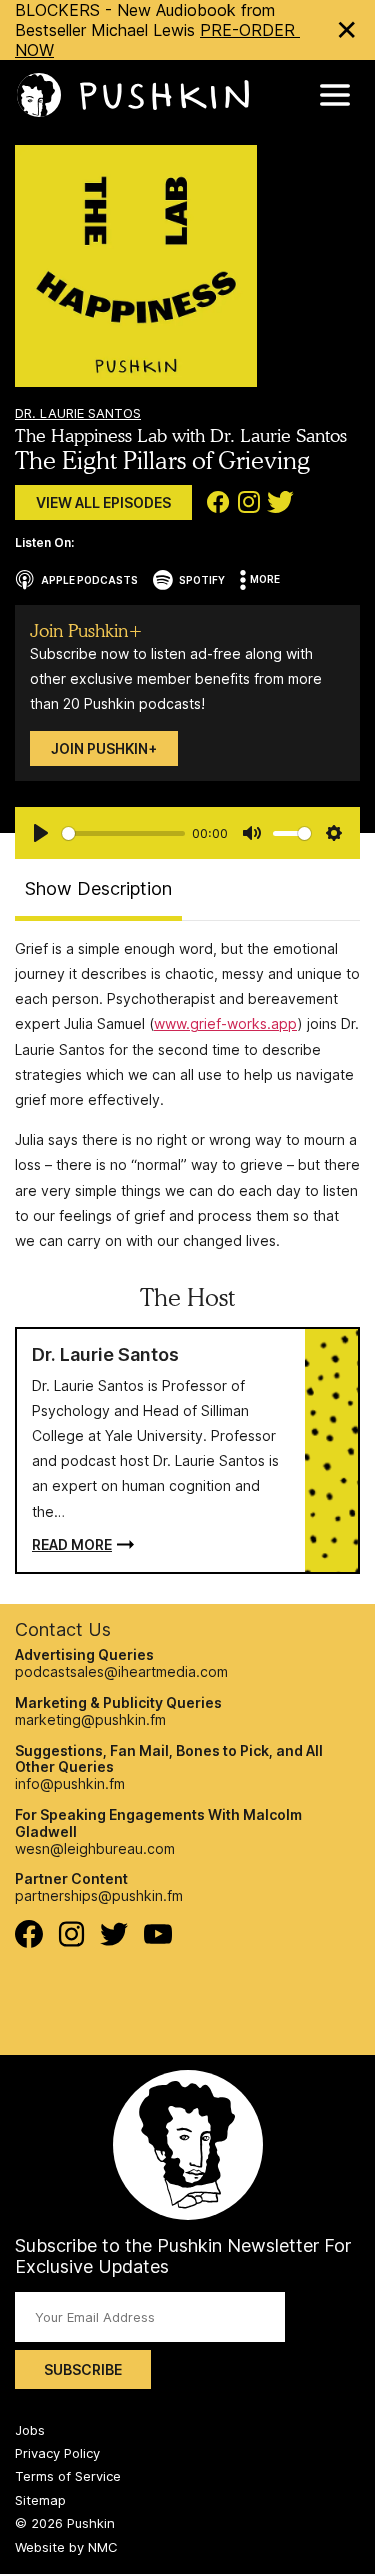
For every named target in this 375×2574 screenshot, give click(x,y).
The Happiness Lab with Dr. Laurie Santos (181, 435)
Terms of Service (68, 2476)
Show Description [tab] (98, 888)
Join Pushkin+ (104, 748)
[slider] (123, 833)
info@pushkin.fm (70, 1783)
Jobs (30, 2430)
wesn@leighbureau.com (95, 1848)
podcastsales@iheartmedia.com (121, 1671)
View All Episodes (103, 502)
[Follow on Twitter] (114, 1940)
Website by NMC (66, 2547)
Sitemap (40, 2500)
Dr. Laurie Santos (78, 413)
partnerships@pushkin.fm (99, 1895)
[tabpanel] (187, 1094)
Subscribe (83, 2369)
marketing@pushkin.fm (90, 1719)
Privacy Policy (57, 2453)
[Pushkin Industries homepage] (132, 95)
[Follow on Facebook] (29, 1942)
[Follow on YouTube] (158, 1938)
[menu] (335, 95)
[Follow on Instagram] (71, 1941)
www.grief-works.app (225, 1023)
